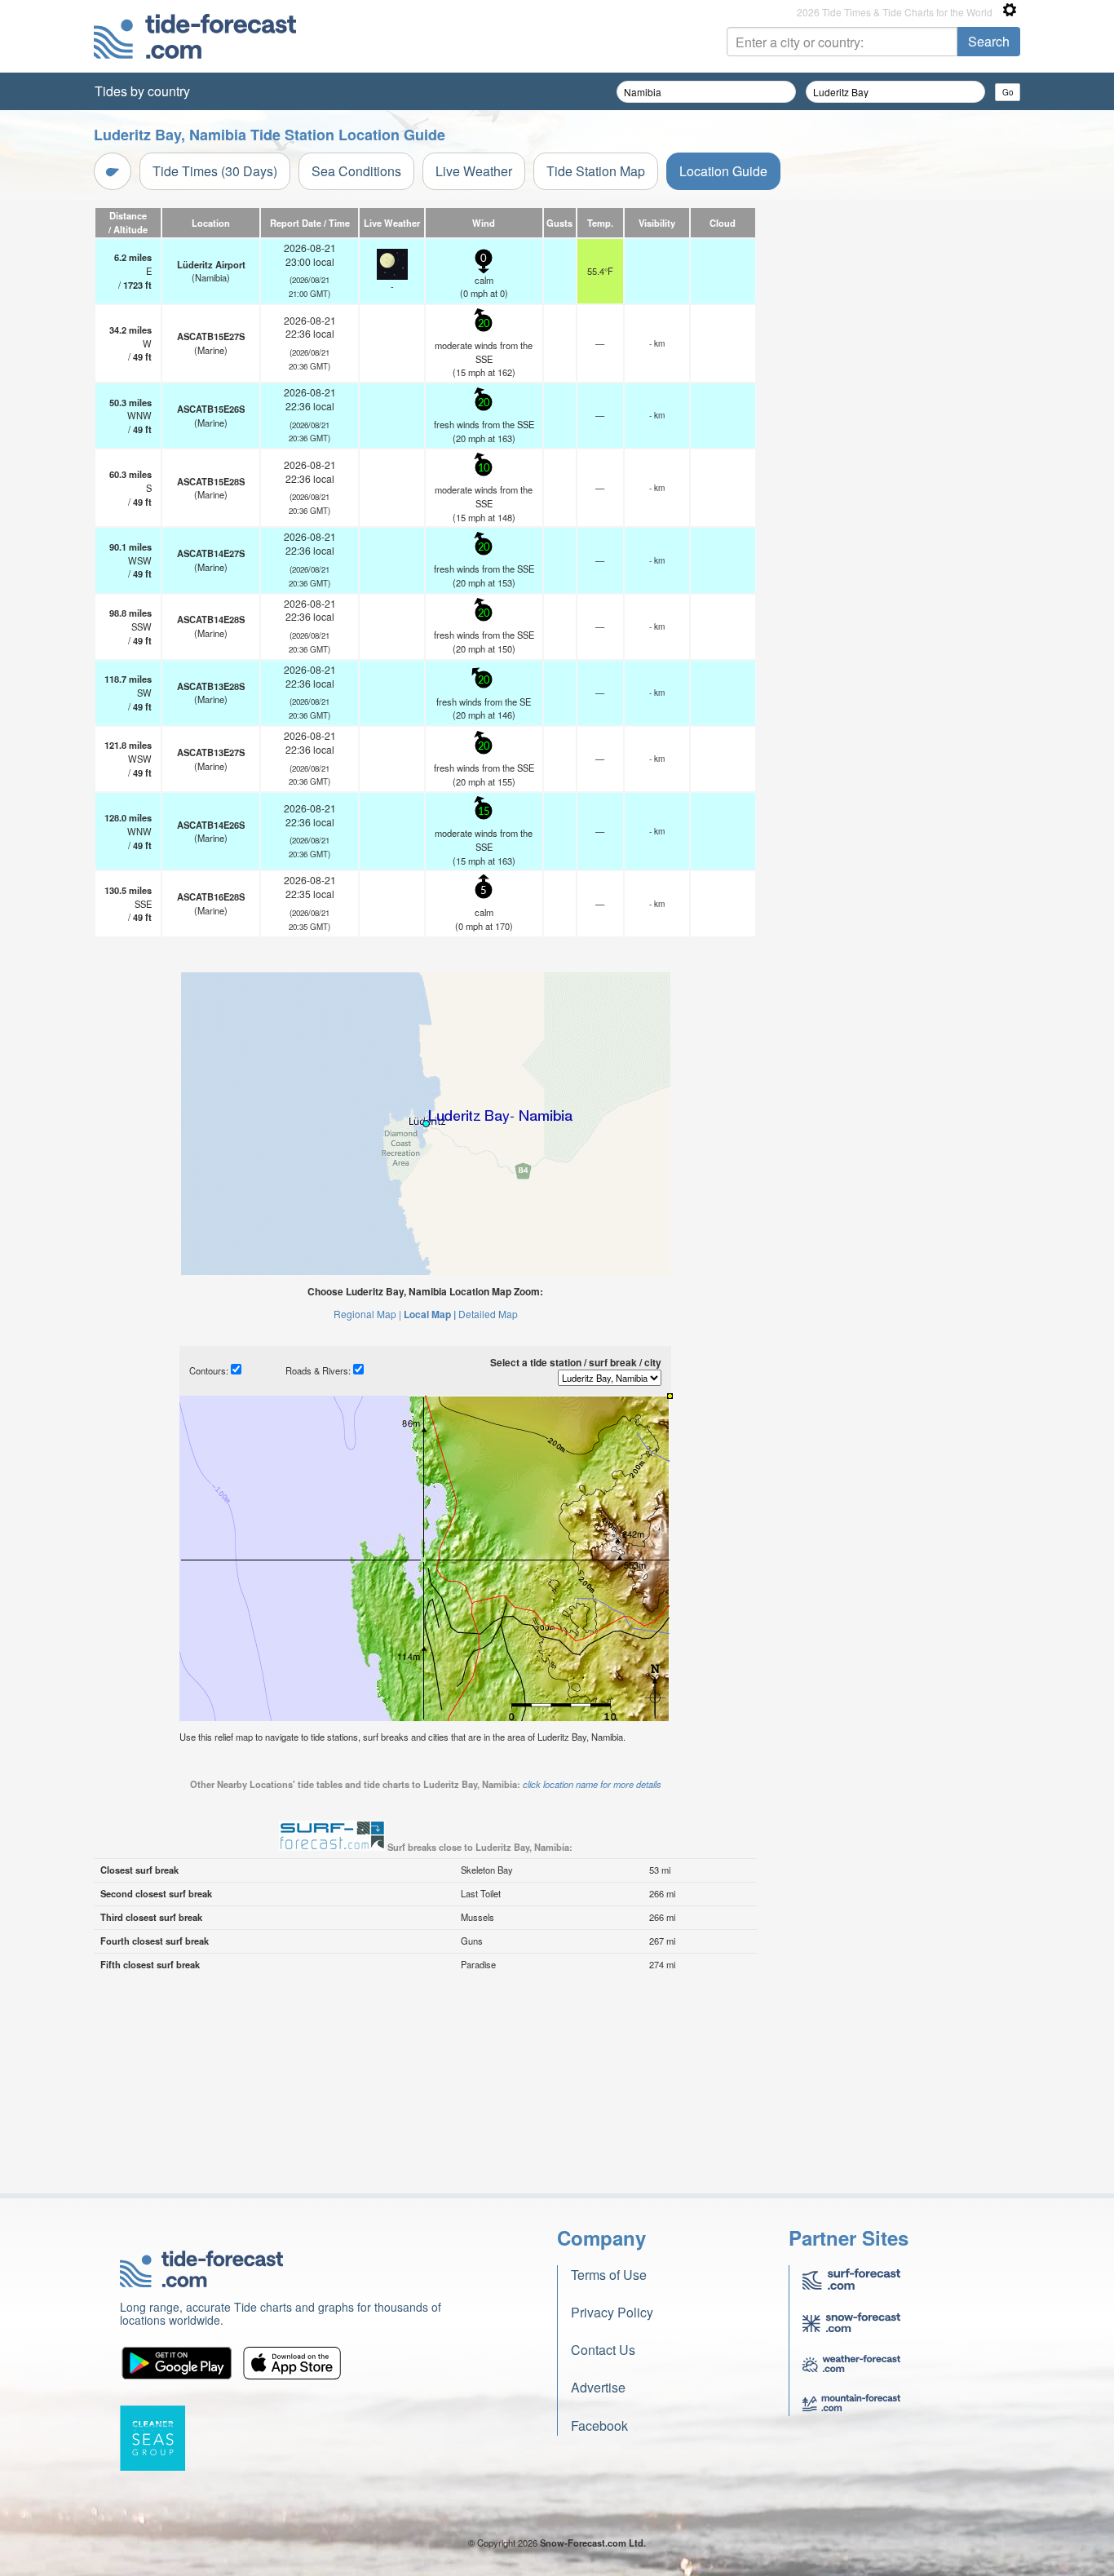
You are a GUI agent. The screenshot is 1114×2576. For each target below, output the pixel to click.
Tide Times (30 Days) (215, 171)
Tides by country (142, 91)
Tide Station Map (596, 171)
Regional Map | (367, 1314)
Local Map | (430, 1314)
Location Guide (723, 171)
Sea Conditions (356, 171)
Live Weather (474, 171)
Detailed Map (488, 1314)
